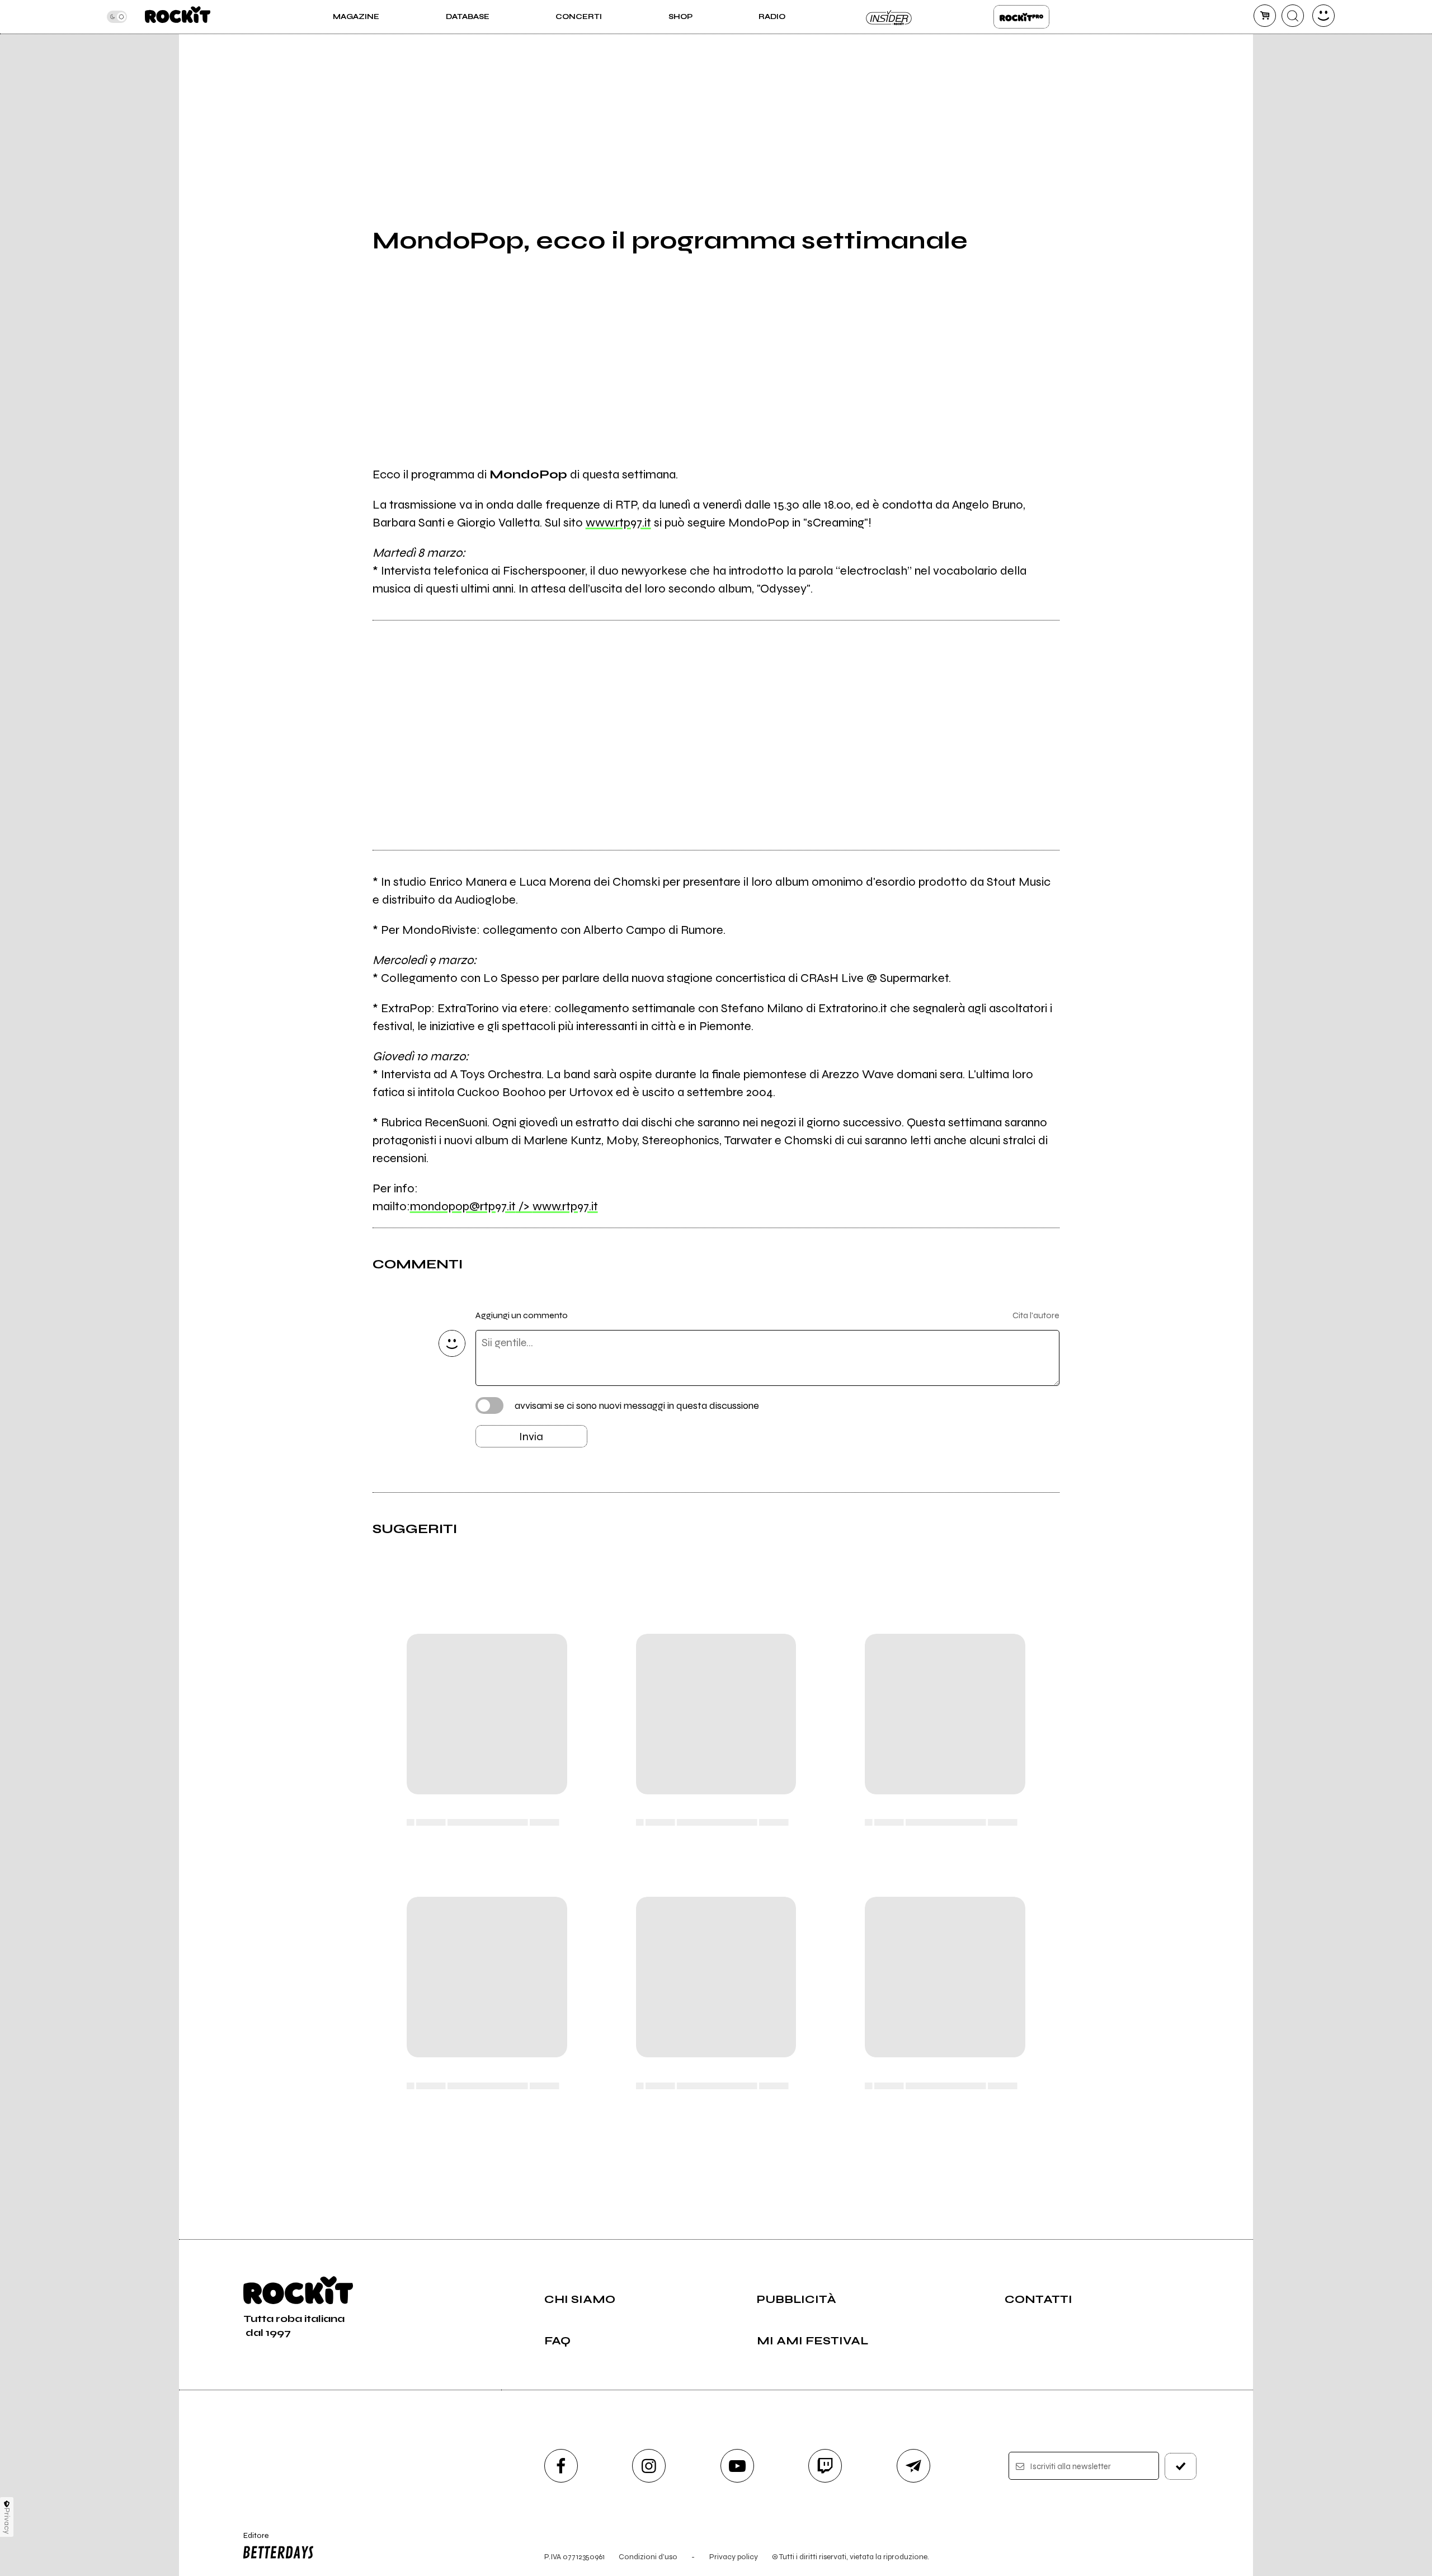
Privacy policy (734, 2557)
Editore (251, 2540)
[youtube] (737, 2466)
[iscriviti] (1181, 2466)
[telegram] (913, 2466)
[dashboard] (1323, 16)
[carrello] (1265, 16)
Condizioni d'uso (648, 2557)
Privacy (7, 2521)
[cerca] (1293, 16)
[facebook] (561, 2466)
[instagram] (649, 2466)
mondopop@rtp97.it (471, 1206)
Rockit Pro (1021, 17)
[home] (178, 17)
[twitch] (825, 2466)
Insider (889, 17)
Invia (531, 1437)
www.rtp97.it (618, 523)
